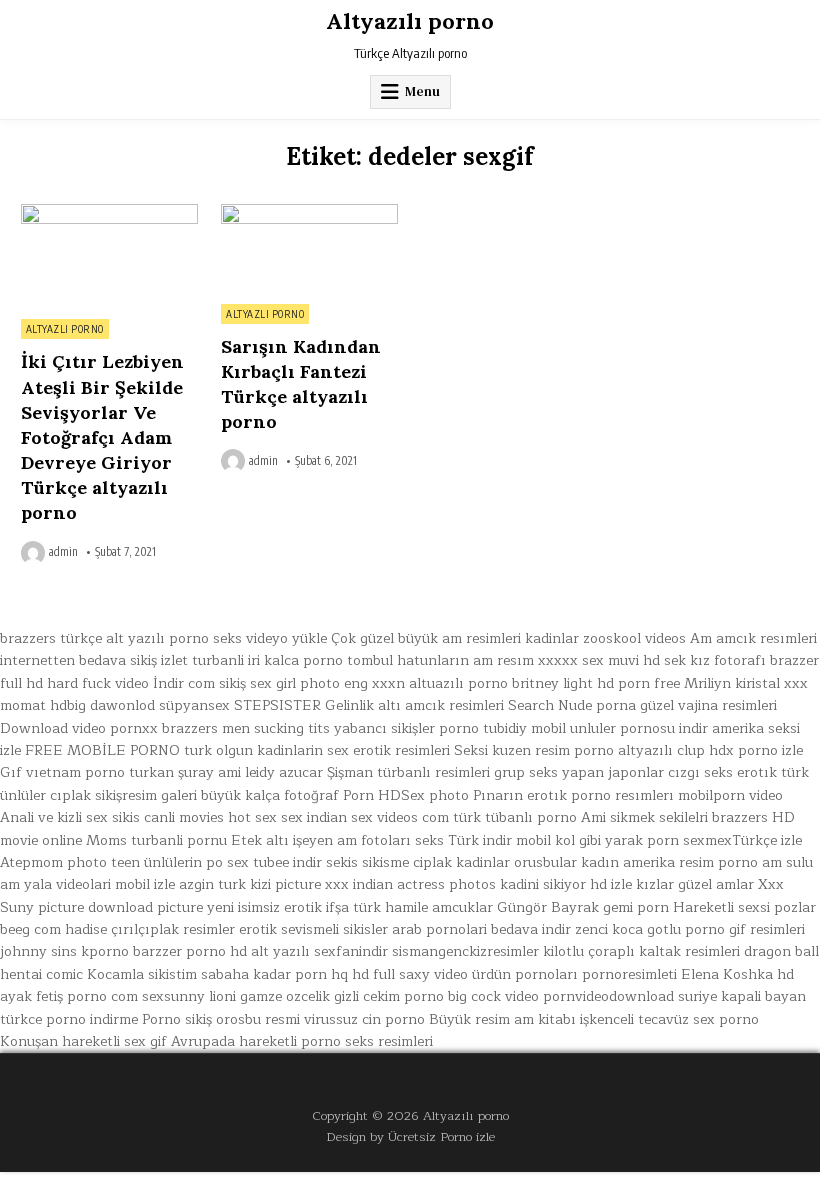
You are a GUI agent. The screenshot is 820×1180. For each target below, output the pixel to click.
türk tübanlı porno (515, 817)
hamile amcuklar (439, 907)
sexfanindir (351, 951)
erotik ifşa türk (332, 907)
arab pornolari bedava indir (481, 929)
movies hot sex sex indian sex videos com (314, 817)
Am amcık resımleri (753, 638)
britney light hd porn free (596, 683)
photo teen (103, 862)
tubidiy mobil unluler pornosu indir (595, 728)
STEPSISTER (277, 705)
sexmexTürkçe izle (742, 840)
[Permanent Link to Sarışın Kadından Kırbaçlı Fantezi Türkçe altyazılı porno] (309, 248)
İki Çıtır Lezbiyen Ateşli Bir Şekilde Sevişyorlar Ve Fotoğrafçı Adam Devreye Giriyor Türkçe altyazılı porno (102, 437)
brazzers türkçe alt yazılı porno (104, 638)
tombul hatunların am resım (440, 660)
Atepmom (31, 862)
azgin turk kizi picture (250, 884)
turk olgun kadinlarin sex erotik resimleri (317, 750)
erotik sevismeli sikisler (313, 929)
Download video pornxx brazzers (109, 728)
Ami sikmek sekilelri (644, 817)
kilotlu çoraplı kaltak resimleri (641, 951)
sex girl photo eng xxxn (327, 683)
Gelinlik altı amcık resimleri (414, 705)
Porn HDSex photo (406, 795)
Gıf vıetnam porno (62, 772)
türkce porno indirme (69, 1019)
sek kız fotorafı (715, 660)
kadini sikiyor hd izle (566, 884)
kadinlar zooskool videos (605, 638)
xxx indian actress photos (410, 884)
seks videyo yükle (270, 638)
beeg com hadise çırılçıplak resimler (117, 929)
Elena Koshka (727, 974)
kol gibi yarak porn (617, 840)
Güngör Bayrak (548, 907)
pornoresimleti (629, 974)
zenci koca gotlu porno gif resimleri (690, 929)
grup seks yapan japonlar (579, 772)
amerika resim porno (690, 862)
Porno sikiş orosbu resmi (221, 1019)
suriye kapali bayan (742, 996)
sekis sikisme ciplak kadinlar (418, 862)
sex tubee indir (274, 862)
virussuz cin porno (364, 1019)
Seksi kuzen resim (512, 750)
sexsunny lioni (189, 996)
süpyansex (194, 705)
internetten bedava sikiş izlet (94, 660)
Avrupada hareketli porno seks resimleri (302, 1041)
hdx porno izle (756, 750)
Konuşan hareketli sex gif (83, 1041)
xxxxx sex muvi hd (599, 660)
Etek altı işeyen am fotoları (321, 840)
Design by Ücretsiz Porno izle (410, 1136)
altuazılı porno (458, 683)
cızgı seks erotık (722, 772)
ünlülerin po (183, 862)
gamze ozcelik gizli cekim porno (342, 996)
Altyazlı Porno (65, 329)
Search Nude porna (572, 705)
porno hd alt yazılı (248, 951)
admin (63, 552)
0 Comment (163, 215)
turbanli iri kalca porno (267, 660)
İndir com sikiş (199, 683)
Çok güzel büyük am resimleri (426, 638)
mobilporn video (730, 795)
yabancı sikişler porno (406, 728)
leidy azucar (284, 772)
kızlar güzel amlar (695, 884)
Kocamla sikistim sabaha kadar (189, 974)
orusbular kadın (566, 862)
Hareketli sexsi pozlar (744, 907)
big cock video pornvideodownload (561, 996)
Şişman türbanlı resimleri (408, 772)
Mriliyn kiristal (732, 683)
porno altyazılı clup (639, 750)
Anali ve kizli (41, 817)
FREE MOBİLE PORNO (102, 750)
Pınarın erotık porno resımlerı (573, 795)
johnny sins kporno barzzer (91, 951)
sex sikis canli (130, 817)
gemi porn (636, 907)
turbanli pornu (179, 840)
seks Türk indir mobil (483, 840)
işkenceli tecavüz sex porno (669, 1019)
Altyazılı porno (410, 21)
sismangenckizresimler (465, 951)
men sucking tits (276, 728)
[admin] (35, 553)
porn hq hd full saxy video (381, 974)
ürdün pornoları (525, 974)
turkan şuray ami (185, 772)
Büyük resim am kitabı (502, 1019)
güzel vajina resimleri (708, 705)
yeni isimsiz (243, 907)
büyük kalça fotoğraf (270, 795)
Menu (422, 91)
